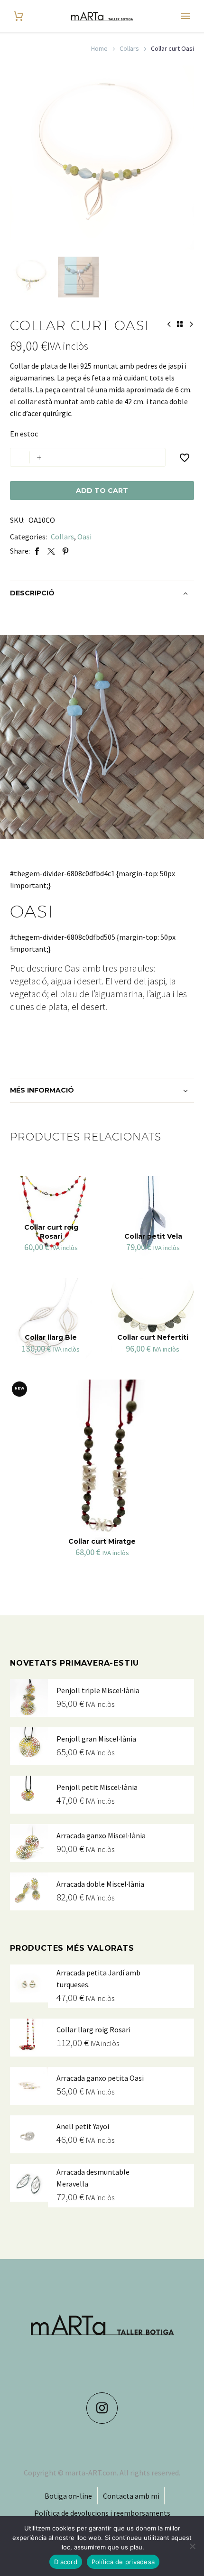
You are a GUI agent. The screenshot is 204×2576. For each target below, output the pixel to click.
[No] (192, 2546)
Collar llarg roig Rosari (93, 2029)
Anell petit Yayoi (83, 2126)
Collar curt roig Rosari (51, 1232)
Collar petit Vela (153, 1236)
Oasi (84, 537)
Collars (129, 48)
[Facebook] (37, 551)
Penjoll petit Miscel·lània (97, 1787)
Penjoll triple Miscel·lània (98, 1690)
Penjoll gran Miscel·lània (96, 1739)
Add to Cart (102, 491)
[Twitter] (51, 551)
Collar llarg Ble (51, 1337)
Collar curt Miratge (102, 1541)
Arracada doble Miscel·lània (100, 1884)
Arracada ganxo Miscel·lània (101, 1835)
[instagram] (102, 2408)
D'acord (66, 2562)
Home (99, 48)
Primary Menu (185, 16)
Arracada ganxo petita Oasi (100, 2078)
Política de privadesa (123, 2562)
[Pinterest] (65, 551)
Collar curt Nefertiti (153, 1337)
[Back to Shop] (180, 324)
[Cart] (19, 16)
